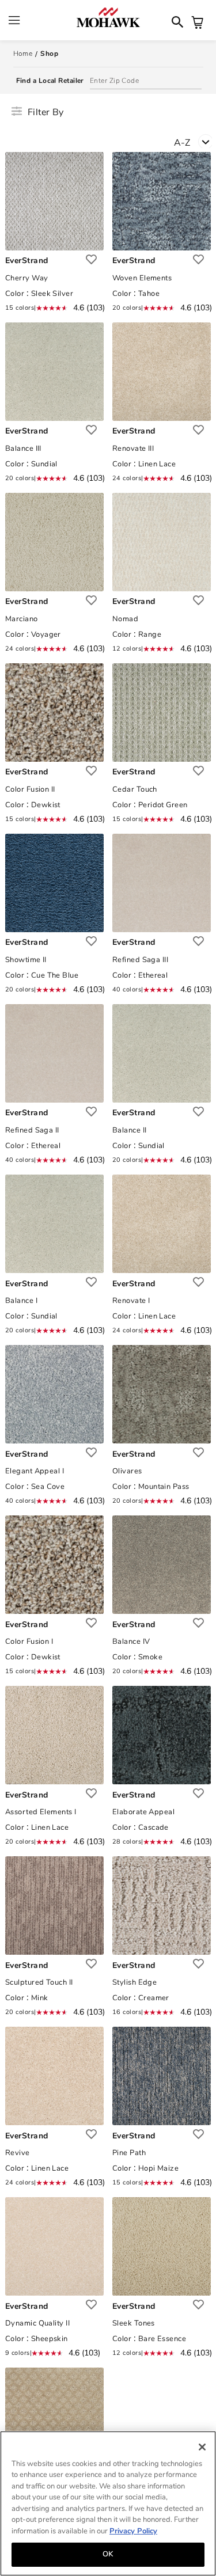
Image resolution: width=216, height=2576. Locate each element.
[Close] (202, 2447)
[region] (108, 2503)
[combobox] (195, 145)
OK (108, 2554)
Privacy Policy (133, 2531)
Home (23, 54)
